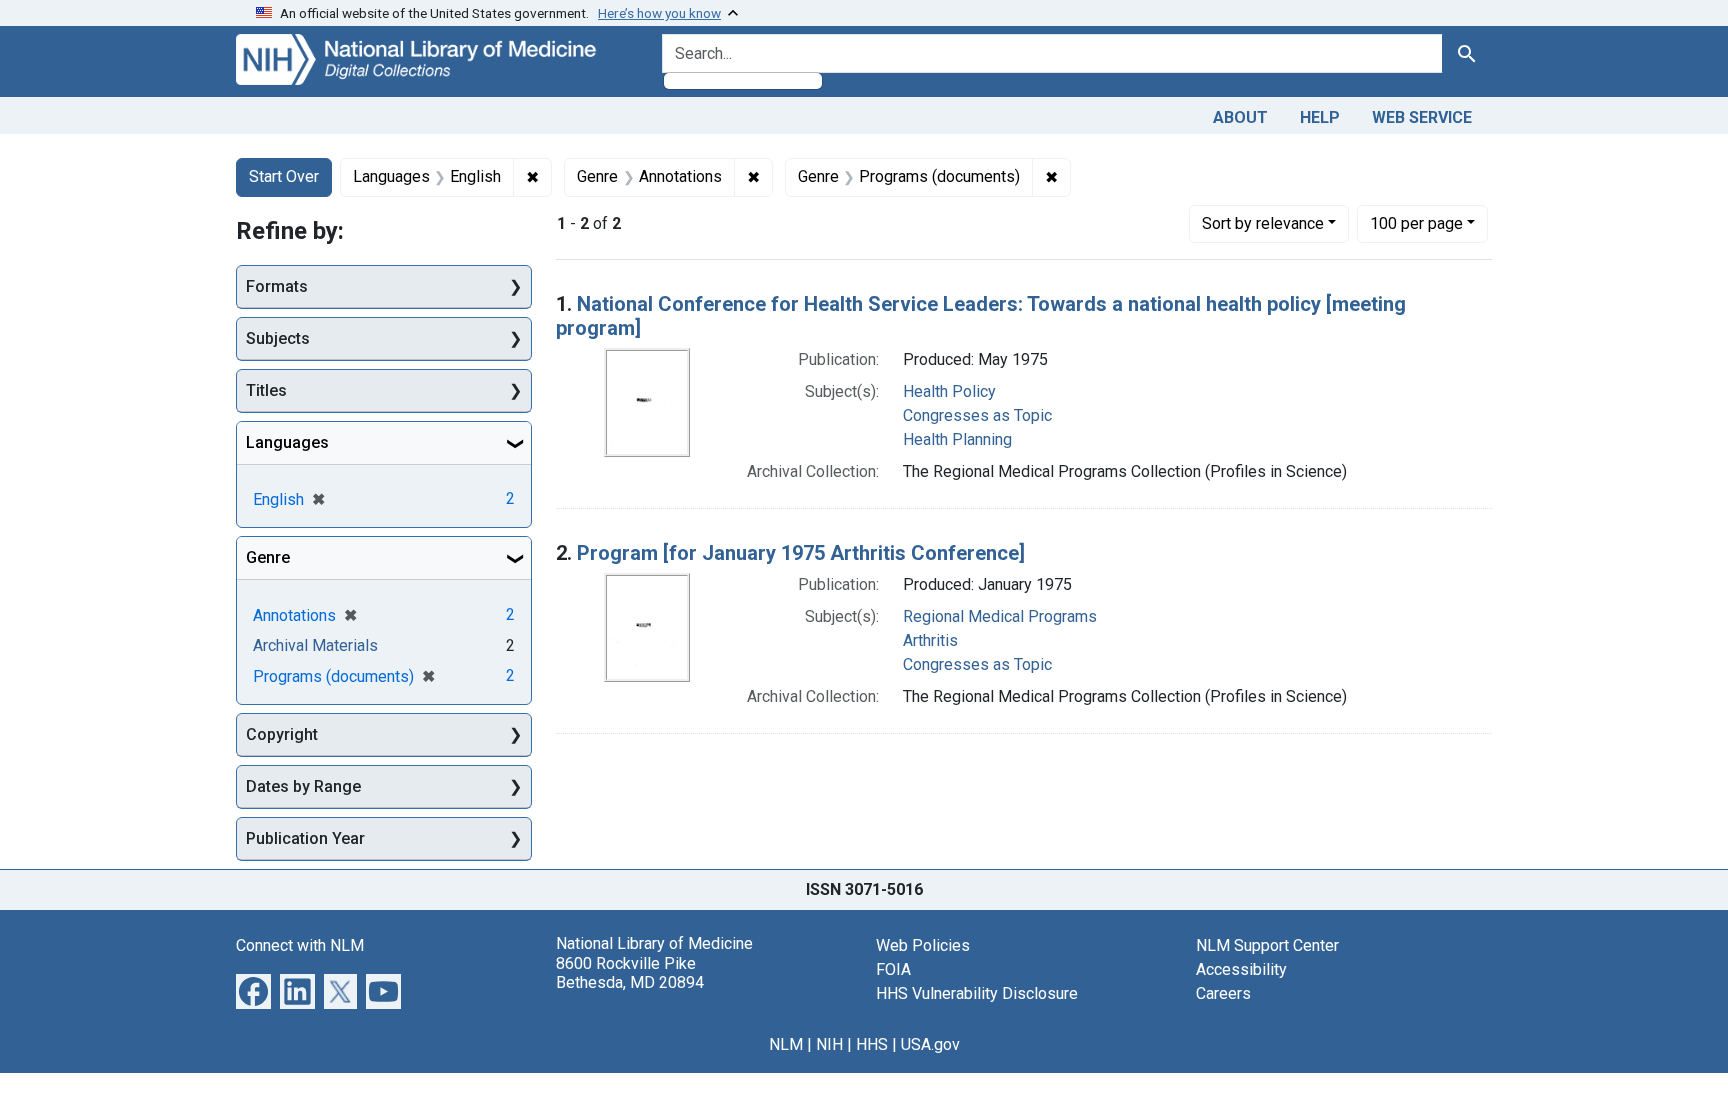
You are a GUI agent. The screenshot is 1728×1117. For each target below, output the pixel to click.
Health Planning (957, 439)
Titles (266, 390)
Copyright (282, 734)
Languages (287, 442)
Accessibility (1241, 969)
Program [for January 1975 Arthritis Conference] (801, 553)
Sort (1263, 223)
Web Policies (923, 945)
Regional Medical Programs (1000, 616)
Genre (268, 557)
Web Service (1422, 117)
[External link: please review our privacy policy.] (253, 990)
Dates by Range (303, 786)
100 (1416, 223)
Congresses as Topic (977, 415)
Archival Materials (315, 645)
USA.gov (930, 1044)
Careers (1223, 993)
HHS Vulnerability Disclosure (977, 993)
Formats (277, 286)
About (1240, 117)
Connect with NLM (300, 945)
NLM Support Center (1267, 945)
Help (1320, 117)
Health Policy (949, 391)
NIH (829, 1044)
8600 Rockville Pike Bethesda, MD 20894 (630, 973)
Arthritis (930, 640)
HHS (872, 1044)
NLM (786, 1044)
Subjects (278, 338)
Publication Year (305, 838)
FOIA (893, 969)
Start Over (284, 176)
